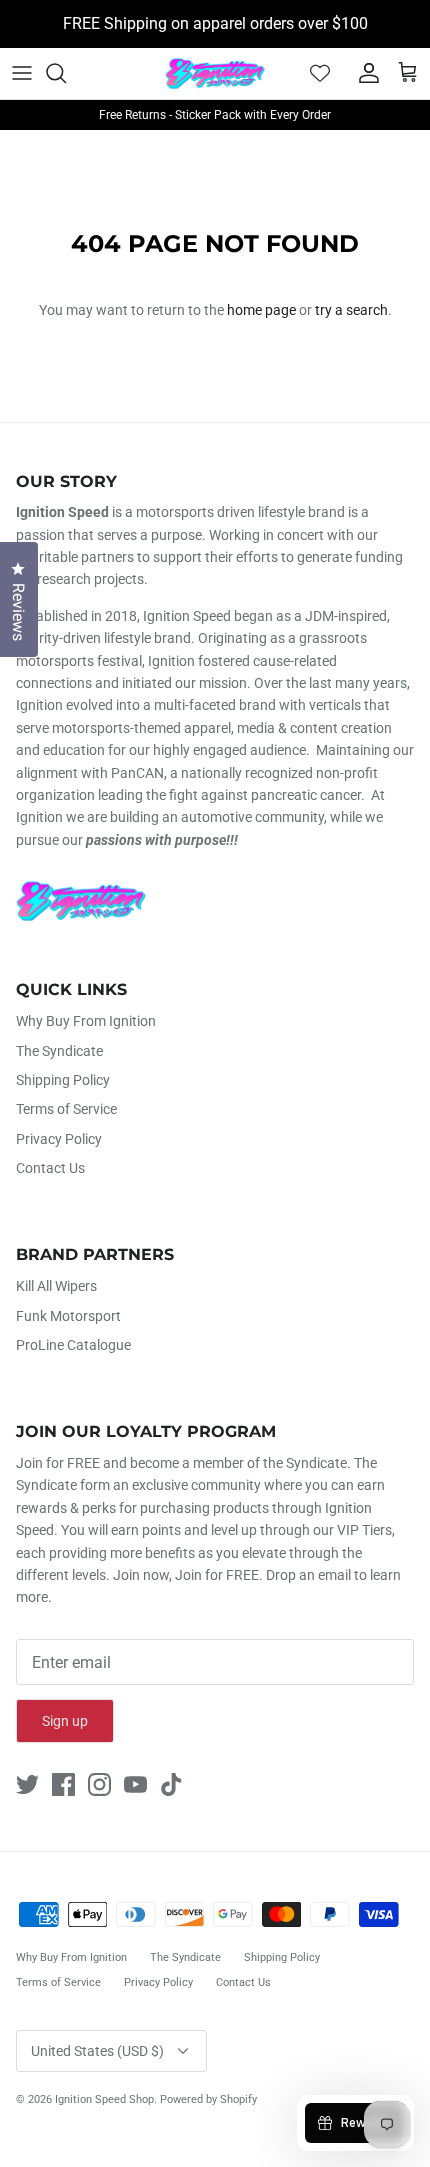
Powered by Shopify (208, 2099)
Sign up (65, 1721)
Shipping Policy (63, 1080)
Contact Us (50, 1168)
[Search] (66, 73)
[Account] (364, 73)
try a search (351, 310)
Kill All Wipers (56, 1286)
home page (261, 310)
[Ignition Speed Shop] (215, 73)
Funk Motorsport (68, 1316)
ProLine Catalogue (73, 1345)
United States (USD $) (97, 2051)
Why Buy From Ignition (86, 1021)
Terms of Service (66, 1109)
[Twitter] (27, 1784)
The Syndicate (59, 1051)
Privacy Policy (59, 1139)
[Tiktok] (171, 1784)
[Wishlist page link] (320, 73)
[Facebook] (63, 1784)
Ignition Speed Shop (104, 2099)
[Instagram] (99, 1784)
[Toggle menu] (22, 73)
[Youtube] (135, 1784)
